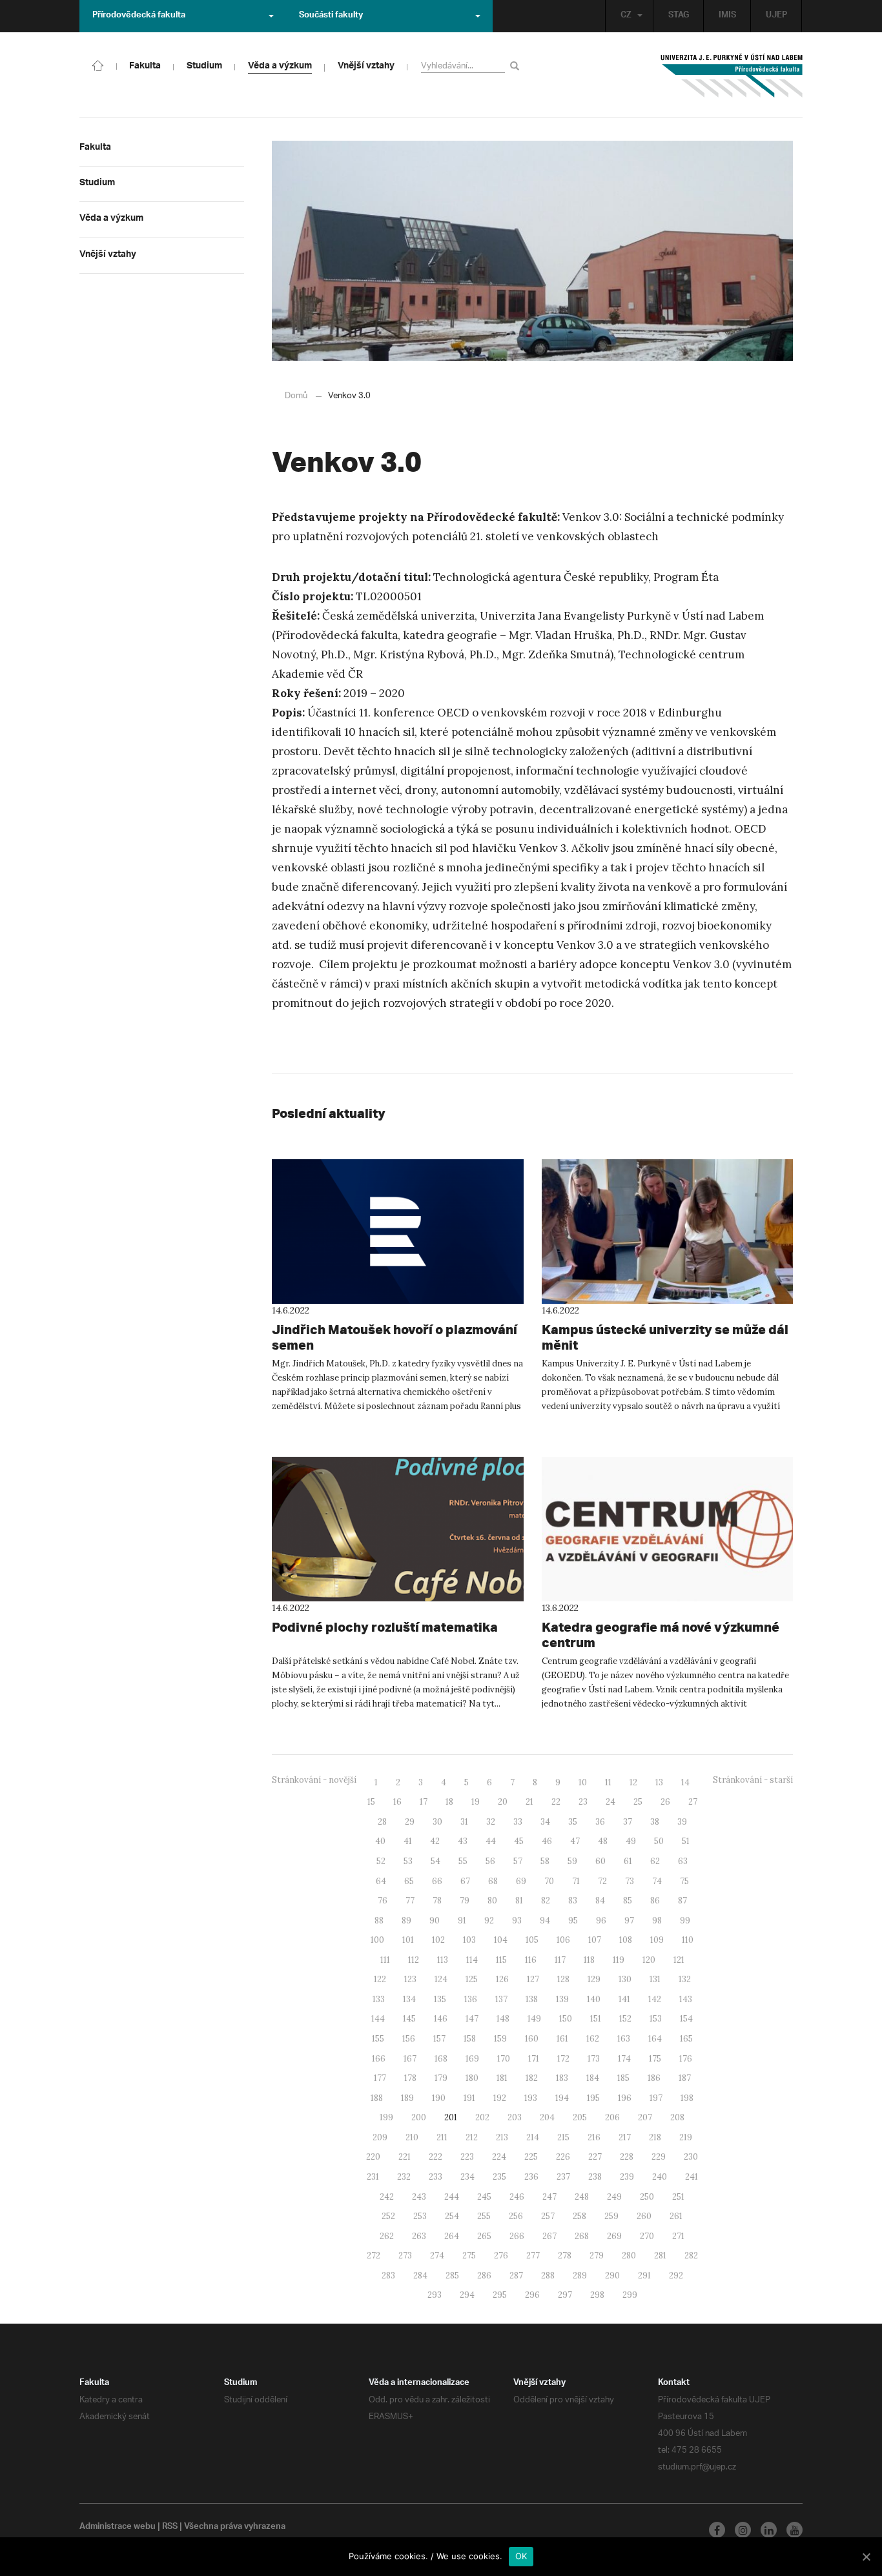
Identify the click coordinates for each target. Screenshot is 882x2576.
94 (545, 1921)
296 (532, 2295)
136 (471, 1999)
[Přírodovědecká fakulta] (98, 65)
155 (378, 2039)
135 (440, 1999)
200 (419, 2117)
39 (682, 1822)
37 (628, 1822)
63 (683, 1861)
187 (685, 2078)
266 (517, 2236)
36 (600, 1822)
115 (501, 1960)
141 (624, 1999)
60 (600, 1861)
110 (688, 1940)
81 (519, 1901)
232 (404, 2177)
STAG (679, 16)
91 (462, 1921)
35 (573, 1822)
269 (614, 2236)
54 (436, 1861)
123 (410, 1979)
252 (388, 2216)
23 (583, 1802)
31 (464, 1822)
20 (503, 1802)
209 (380, 2137)
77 (410, 1901)
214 (533, 2137)
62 (655, 1861)
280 (629, 2256)
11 (608, 1782)
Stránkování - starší (753, 1780)
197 (656, 2098)
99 (685, 1921)
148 (503, 2019)
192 (500, 2098)
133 (379, 1999)
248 (582, 2197)
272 (374, 2256)
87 (682, 1901)
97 (629, 1921)
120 (649, 1960)
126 (502, 1979)
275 (469, 2256)
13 (659, 1782)
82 (546, 1901)
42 (435, 1841)
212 (472, 2137)
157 (439, 2039)
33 (518, 1822)
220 (373, 2157)
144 (378, 2019)
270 (647, 2236)
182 (532, 2078)
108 (626, 1940)
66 (437, 1881)
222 (436, 2157)
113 (443, 1960)
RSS (170, 2528)
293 (435, 2295)
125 (472, 1979)
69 (521, 1881)
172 (563, 2059)
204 (547, 2117)
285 (452, 2276)
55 (463, 1861)
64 (381, 1881)
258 (579, 2216)
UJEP (776, 16)
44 (491, 1841)
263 (419, 2236)
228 (627, 2157)
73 (630, 1881)
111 (385, 1960)
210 (412, 2137)
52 (381, 1861)
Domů (296, 396)
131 (655, 1979)
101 (408, 1940)
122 (380, 1979)
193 (531, 2098)
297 (565, 2295)
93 (517, 1921)
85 (628, 1901)
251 (678, 2197)
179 (441, 2078)
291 (644, 2276)
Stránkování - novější (314, 1780)
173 (594, 2059)
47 (575, 1841)
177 (380, 2078)
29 (410, 1822)
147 (472, 2019)
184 (593, 2078)
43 (463, 1841)
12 (633, 1782)
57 (518, 1861)
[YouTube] (795, 2530)
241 (692, 2177)
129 (594, 1979)
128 (563, 1979)
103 (469, 1940)
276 (501, 2256)
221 (405, 2157)
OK (521, 2556)
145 (409, 2019)
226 (563, 2157)
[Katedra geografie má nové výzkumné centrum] (668, 1529)
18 (449, 1802)
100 (377, 1940)
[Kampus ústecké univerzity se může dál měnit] (668, 1232)
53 (408, 1861)
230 (691, 2157)
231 (373, 2177)
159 (500, 2039)
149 (534, 2019)
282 (691, 2256)
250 (647, 2197)
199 (386, 2117)
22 (556, 1802)
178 (410, 2078)
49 (631, 1841)
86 (655, 1901)
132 (685, 1979)
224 (499, 2157)
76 (383, 1901)
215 (563, 2137)
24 (610, 1802)
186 (654, 2078)
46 (547, 1841)
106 (563, 1940)
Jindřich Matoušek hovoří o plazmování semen (395, 1337)
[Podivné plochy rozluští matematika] (398, 1529)
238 (595, 2177)
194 (562, 2098)
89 (406, 1921)
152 (625, 2019)
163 (624, 2039)
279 (597, 2256)
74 (657, 1881)
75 (684, 1881)
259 (611, 2216)
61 (628, 1861)
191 (469, 2098)
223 (467, 2157)
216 (594, 2137)
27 (693, 1802)
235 (499, 2177)
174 (624, 2059)
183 (562, 2078)
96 (601, 1921)
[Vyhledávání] (517, 66)
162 (593, 2039)
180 (472, 2078)
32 (491, 1822)
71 (576, 1881)
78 (437, 1901)
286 (484, 2276)
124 (441, 1979)
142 (655, 1999)
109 (657, 1940)
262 (387, 2236)
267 (549, 2236)
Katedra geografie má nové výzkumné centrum (661, 1635)
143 (686, 1999)
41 (408, 1841)
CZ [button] (626, 16)
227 (595, 2157)
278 (565, 2256)
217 (625, 2137)
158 (470, 2039)
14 (685, 1782)
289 (580, 2276)
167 (410, 2059)
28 (382, 1822)
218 (655, 2137)
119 (619, 1960)
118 (589, 1960)
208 (677, 2117)
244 (452, 2197)
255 (484, 2216)
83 (573, 1901)
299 (630, 2295)
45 (519, 1841)
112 (414, 1960)
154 (686, 2019)
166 (379, 2059)
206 (612, 2117)
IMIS (727, 16)
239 (627, 2177)
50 (659, 1841)
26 (665, 1802)
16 (397, 1802)
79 (465, 1901)
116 (531, 1960)
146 (441, 2019)
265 (484, 2236)
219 (686, 2137)
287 (516, 2276)
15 (371, 1802)
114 (472, 1960)
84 (600, 1901)
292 (676, 2276)
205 (580, 2117)
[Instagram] (743, 2530)
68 (493, 1881)
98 (657, 1921)
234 (467, 2177)
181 (502, 2078)
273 (405, 2256)
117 (560, 1960)
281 (660, 2256)
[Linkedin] (769, 2530)
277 (533, 2256)
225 (531, 2157)
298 (597, 2295)
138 (532, 1999)
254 (452, 2216)
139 (562, 1999)
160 (532, 2039)
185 (623, 2078)
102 (438, 1940)
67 (465, 1881)
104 (501, 1940)
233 (436, 2177)
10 (583, 1782)
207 (645, 2117)
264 (452, 2236)
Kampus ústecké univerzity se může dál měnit (665, 1337)
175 (655, 2059)
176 (686, 2059)
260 (644, 2216)
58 (545, 1861)
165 (686, 2039)
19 (476, 1802)
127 (533, 1979)
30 (437, 1822)
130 (625, 1979)
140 (594, 1999)
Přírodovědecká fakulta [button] (139, 16)
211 (442, 2137)
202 (482, 2117)
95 (573, 1921)
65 (409, 1881)
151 (596, 2019)
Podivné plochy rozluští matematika (385, 1627)
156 (409, 2039)
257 (548, 2216)
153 (656, 2019)
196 (625, 2098)
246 (517, 2197)
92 (489, 1921)
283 (388, 2276)
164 (655, 2039)
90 (435, 1921)
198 (687, 2098)
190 (439, 2098)
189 (407, 2098)
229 (659, 2157)
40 (380, 1841)
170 (504, 2059)
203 (515, 2117)
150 (566, 2019)
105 (532, 1940)
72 (602, 1881)
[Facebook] (717, 2530)
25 (638, 1802)
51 (686, 1841)
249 (614, 2197)
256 (516, 2216)
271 (678, 2236)
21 (529, 1802)
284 (420, 2276)
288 (548, 2276)
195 (593, 2098)
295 (500, 2295)
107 (595, 1940)
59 (572, 1861)
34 (545, 1822)
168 (441, 2059)
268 (582, 2236)
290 (612, 2276)
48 (603, 1841)
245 (484, 2197)
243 (419, 2197)
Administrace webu (118, 2528)
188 (377, 2098)
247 (549, 2197)
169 (472, 2059)
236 (531, 2177)
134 (409, 1999)
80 (492, 1901)
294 (467, 2295)
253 (420, 2216)
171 (534, 2059)
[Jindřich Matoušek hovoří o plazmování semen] (398, 1232)
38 (655, 1822)
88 (379, 1921)
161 (562, 2039)
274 (437, 2256)
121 (679, 1960)
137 (501, 1999)
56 (490, 1861)
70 (549, 1881)
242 (387, 2197)
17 (424, 1802)
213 (502, 2137)
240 (660, 2177)
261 (676, 2216)
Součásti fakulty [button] (331, 16)
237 (563, 2177)
